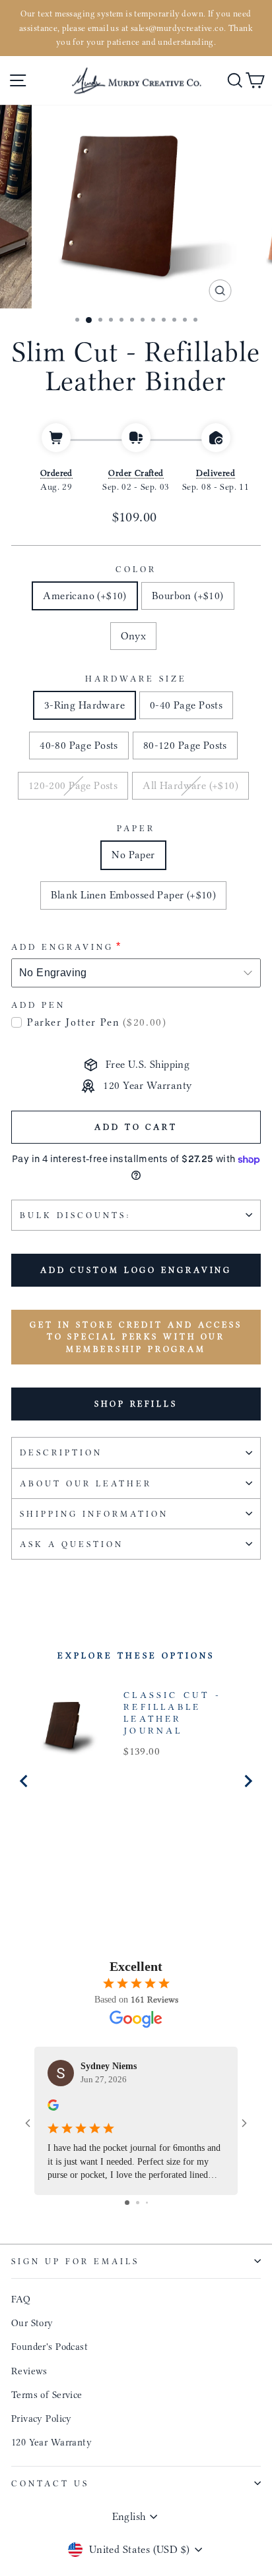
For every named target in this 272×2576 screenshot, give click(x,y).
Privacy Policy (42, 2418)
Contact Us (50, 2483)
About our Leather (86, 1483)
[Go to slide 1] (127, 2203)
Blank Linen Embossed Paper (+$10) (134, 895)
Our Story (32, 2323)
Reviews (29, 2371)
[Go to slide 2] (138, 2203)
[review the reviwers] (53, 2107)
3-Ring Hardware (85, 705)
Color (136, 569)
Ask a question (72, 1544)
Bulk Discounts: (75, 1215)
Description (61, 1452)
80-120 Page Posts (185, 745)
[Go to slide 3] (147, 2203)
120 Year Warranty (51, 2442)
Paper (136, 828)
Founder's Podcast (50, 2347)
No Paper (133, 855)
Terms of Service (47, 2395)
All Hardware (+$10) (190, 785)
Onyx (134, 636)
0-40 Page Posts (186, 705)
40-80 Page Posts (79, 745)
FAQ (21, 2299)
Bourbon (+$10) (188, 596)
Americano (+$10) (85, 596)
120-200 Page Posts (73, 785)
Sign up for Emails (75, 2261)
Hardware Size (136, 679)
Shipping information (94, 1514)
